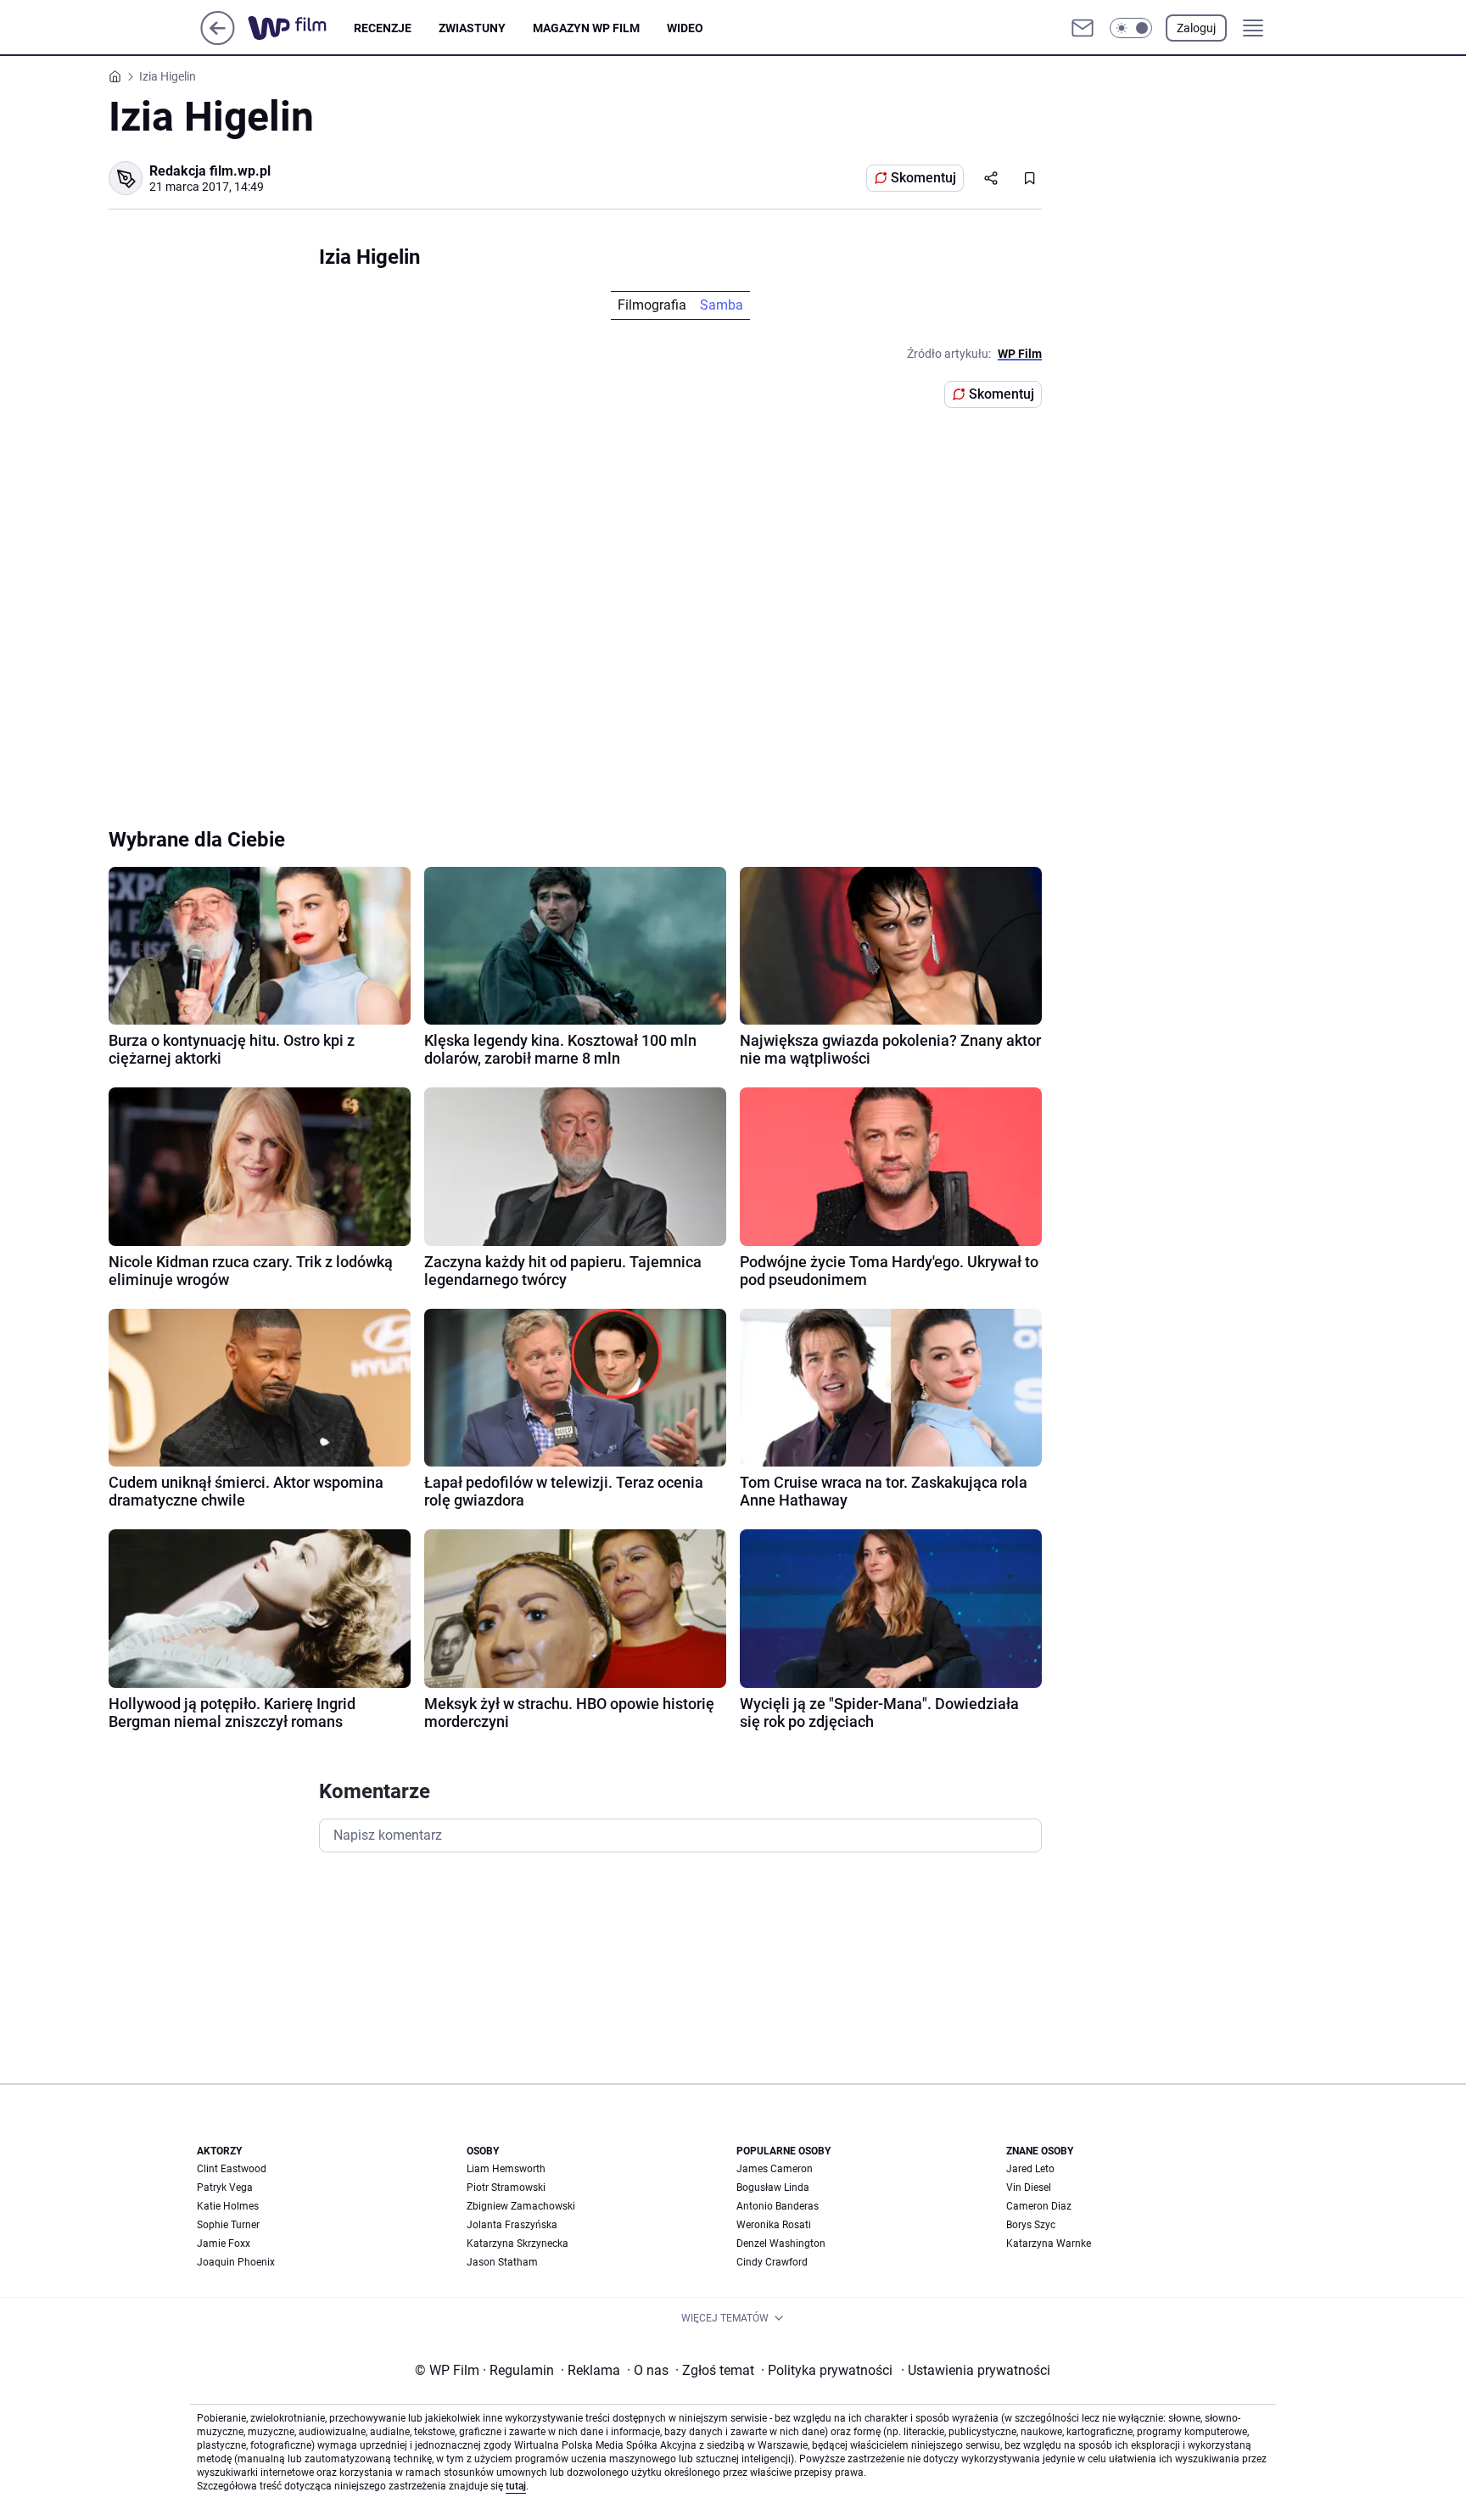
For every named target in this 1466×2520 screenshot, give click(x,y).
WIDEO (685, 28)
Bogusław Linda (773, 2188)
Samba (722, 305)
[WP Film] (301, 28)
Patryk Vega (225, 2188)
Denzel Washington (781, 2243)
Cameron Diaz (1039, 2206)
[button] (1131, 28)
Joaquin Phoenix (236, 2262)
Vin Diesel (1029, 2188)
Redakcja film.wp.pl (210, 171)
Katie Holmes (228, 2206)
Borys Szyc (1031, 2225)
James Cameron (775, 2169)
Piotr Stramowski (506, 2188)
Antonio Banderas (778, 2206)
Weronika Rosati (774, 2225)
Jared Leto (1030, 2169)
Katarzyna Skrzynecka (518, 2243)
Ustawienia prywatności (976, 2370)
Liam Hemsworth (506, 2169)
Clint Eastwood (232, 2169)
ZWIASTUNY (472, 28)
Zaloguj (1196, 28)
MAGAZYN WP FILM (586, 28)
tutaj (516, 2486)
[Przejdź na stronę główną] (218, 40)
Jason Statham (502, 2262)
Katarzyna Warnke (1049, 2243)
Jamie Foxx (224, 2243)
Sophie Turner (228, 2225)
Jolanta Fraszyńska (512, 2225)
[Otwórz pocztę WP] (1083, 28)
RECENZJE (383, 28)
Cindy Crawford (772, 2262)
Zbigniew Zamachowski (521, 2206)
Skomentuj (923, 178)
